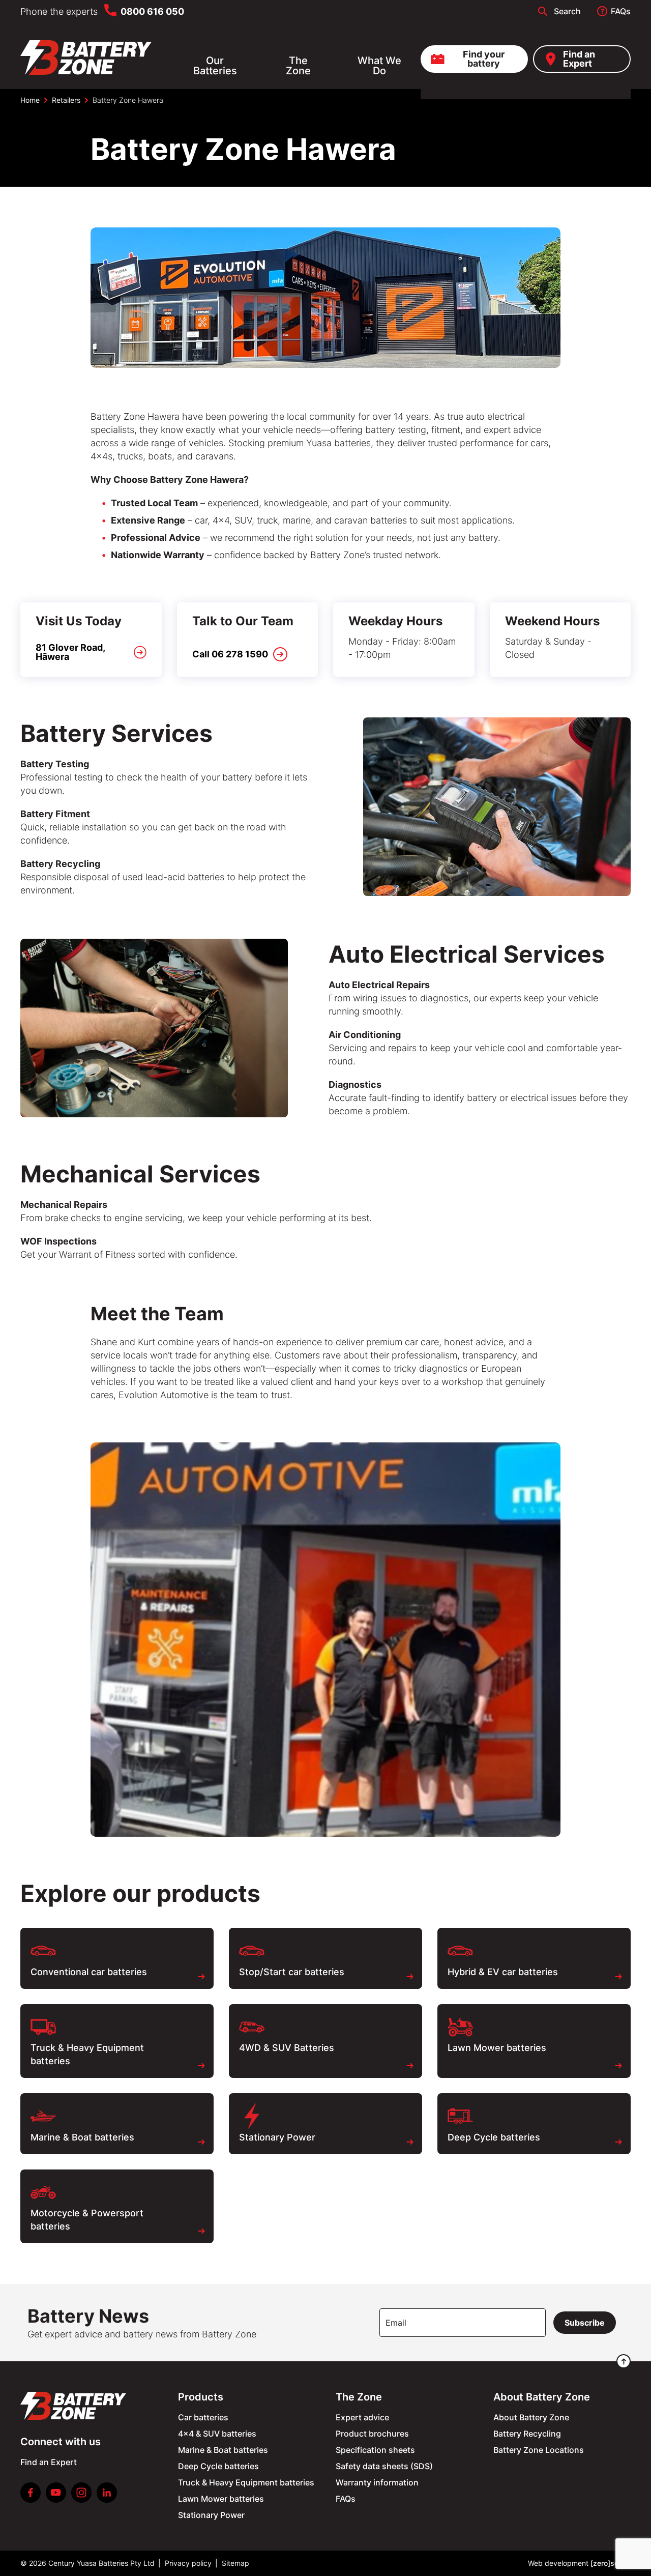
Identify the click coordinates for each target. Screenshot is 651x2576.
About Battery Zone (531, 2417)
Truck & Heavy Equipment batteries (246, 2482)
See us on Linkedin (107, 2493)
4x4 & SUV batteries (217, 2434)
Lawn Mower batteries (221, 2499)
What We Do (379, 66)
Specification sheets (375, 2450)
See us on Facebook (31, 2493)
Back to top (624, 2361)
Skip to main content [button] (53, 12)
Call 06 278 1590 (230, 654)
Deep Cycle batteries (218, 2466)
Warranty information (377, 2482)
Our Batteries (215, 66)
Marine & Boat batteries (223, 2450)
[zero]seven (611, 2563)
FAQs (621, 11)
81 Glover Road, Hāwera (70, 652)
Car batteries (203, 2417)
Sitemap (235, 2563)
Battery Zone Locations (539, 2450)
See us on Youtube (56, 2493)
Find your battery (484, 59)
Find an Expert (579, 59)
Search (567, 11)
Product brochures (372, 2434)
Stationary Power (211, 2515)
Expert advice (362, 2417)
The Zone (298, 66)
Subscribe (585, 2323)
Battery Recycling (527, 2434)
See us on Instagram (81, 2493)
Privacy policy (188, 2563)
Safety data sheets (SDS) (384, 2466)
